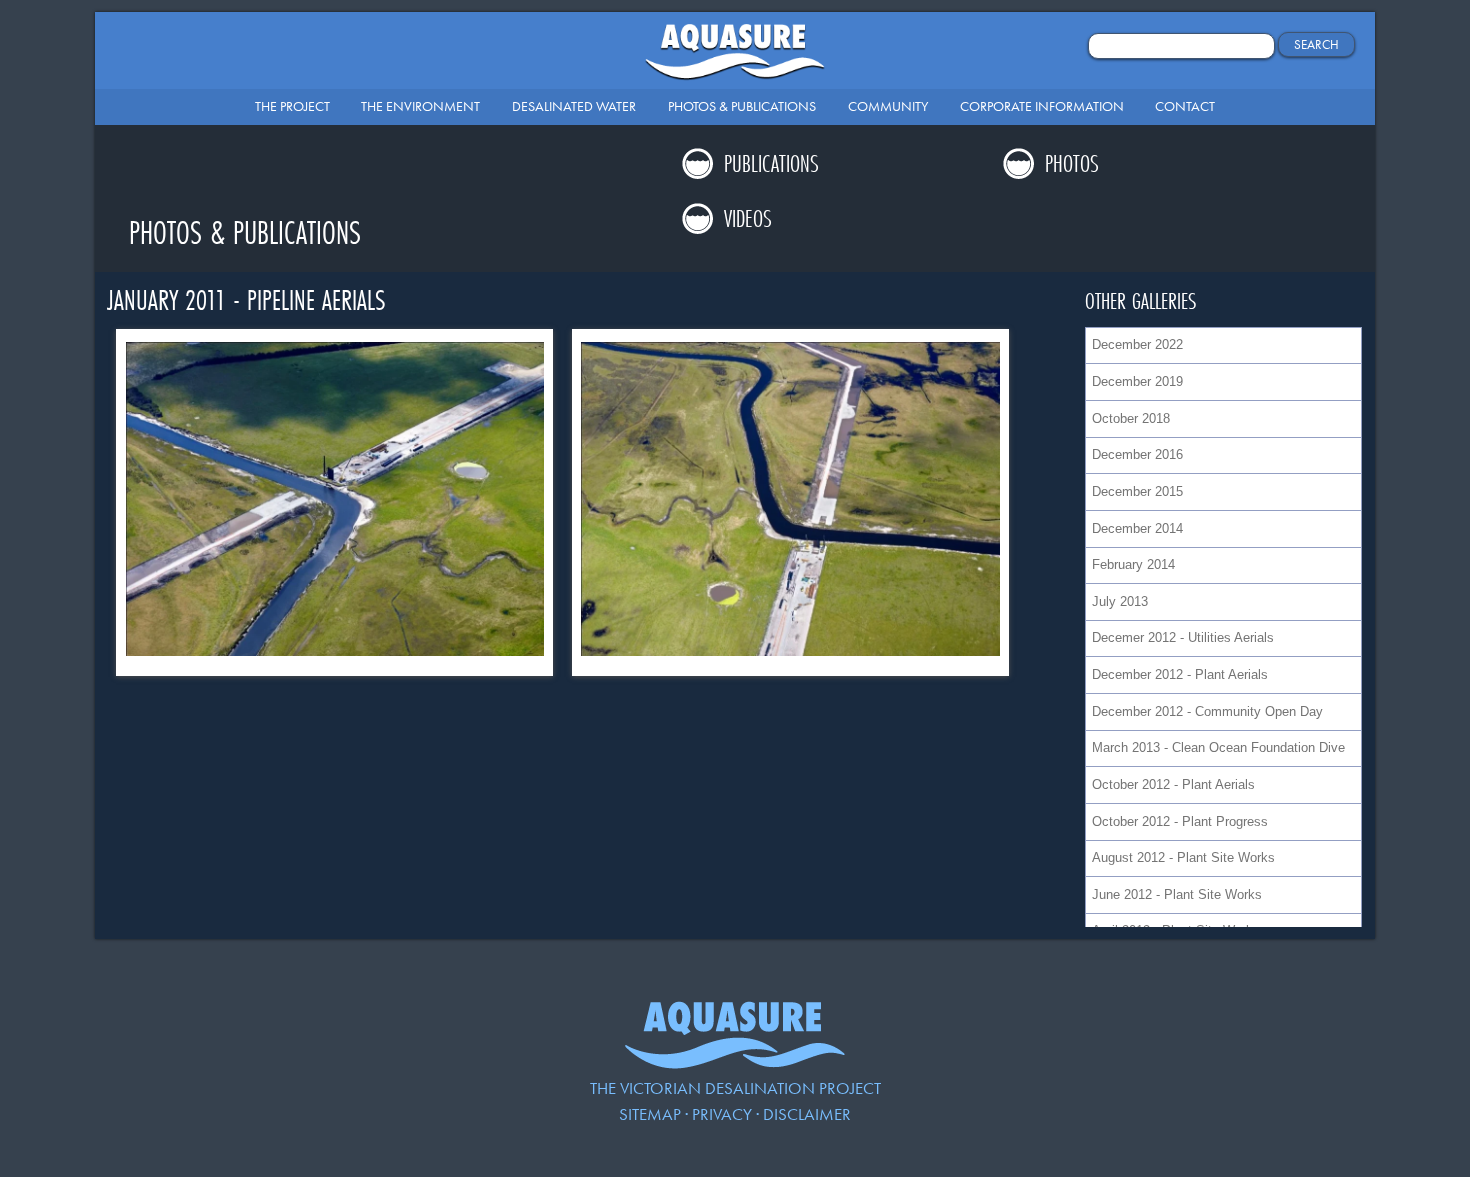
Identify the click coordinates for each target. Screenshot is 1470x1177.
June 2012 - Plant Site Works (1177, 894)
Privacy (722, 1114)
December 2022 (1137, 344)
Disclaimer (807, 1114)
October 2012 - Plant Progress (1180, 821)
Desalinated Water (574, 106)
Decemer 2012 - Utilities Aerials (1183, 637)
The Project (292, 106)
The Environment (420, 106)
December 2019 (1137, 381)
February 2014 (1133, 564)
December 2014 (1137, 528)
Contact (1185, 106)
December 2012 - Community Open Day (1207, 711)
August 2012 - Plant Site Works (1183, 857)
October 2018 (1131, 418)
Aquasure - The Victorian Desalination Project (735, 56)
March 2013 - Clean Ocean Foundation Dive (1218, 747)
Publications (771, 163)
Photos (1072, 163)
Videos (748, 218)
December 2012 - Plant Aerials (1180, 674)
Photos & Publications (742, 106)
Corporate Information (1042, 106)
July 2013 (1120, 601)
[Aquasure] (735, 1063)
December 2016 (1137, 454)
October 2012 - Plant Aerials (1173, 784)
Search (1316, 44)
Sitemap (650, 1114)
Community (888, 106)
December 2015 (1137, 491)
